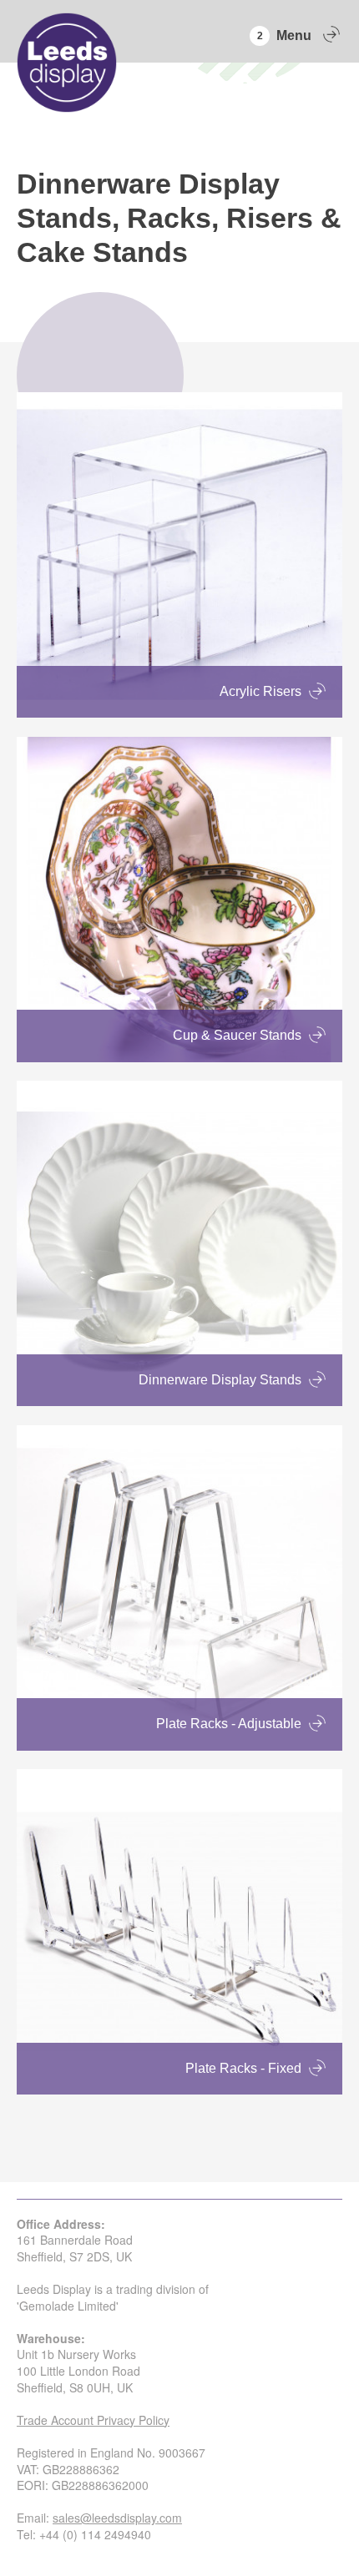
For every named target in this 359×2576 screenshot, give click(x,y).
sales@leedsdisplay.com (117, 2518)
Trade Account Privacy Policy (93, 2420)
